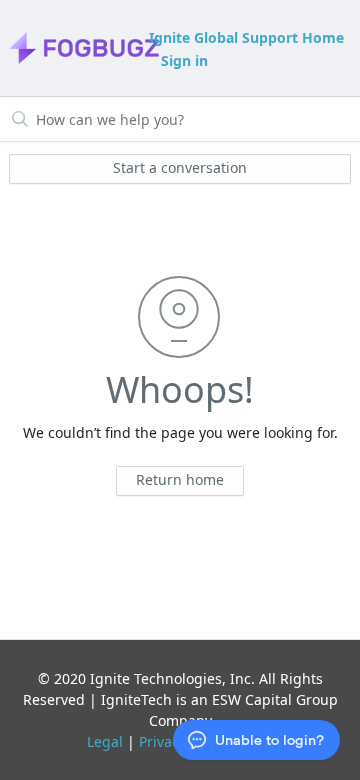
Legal (105, 741)
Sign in (184, 60)
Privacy (162, 741)
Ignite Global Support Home (246, 37)
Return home (180, 479)
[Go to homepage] (77, 48)
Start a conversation (180, 167)
